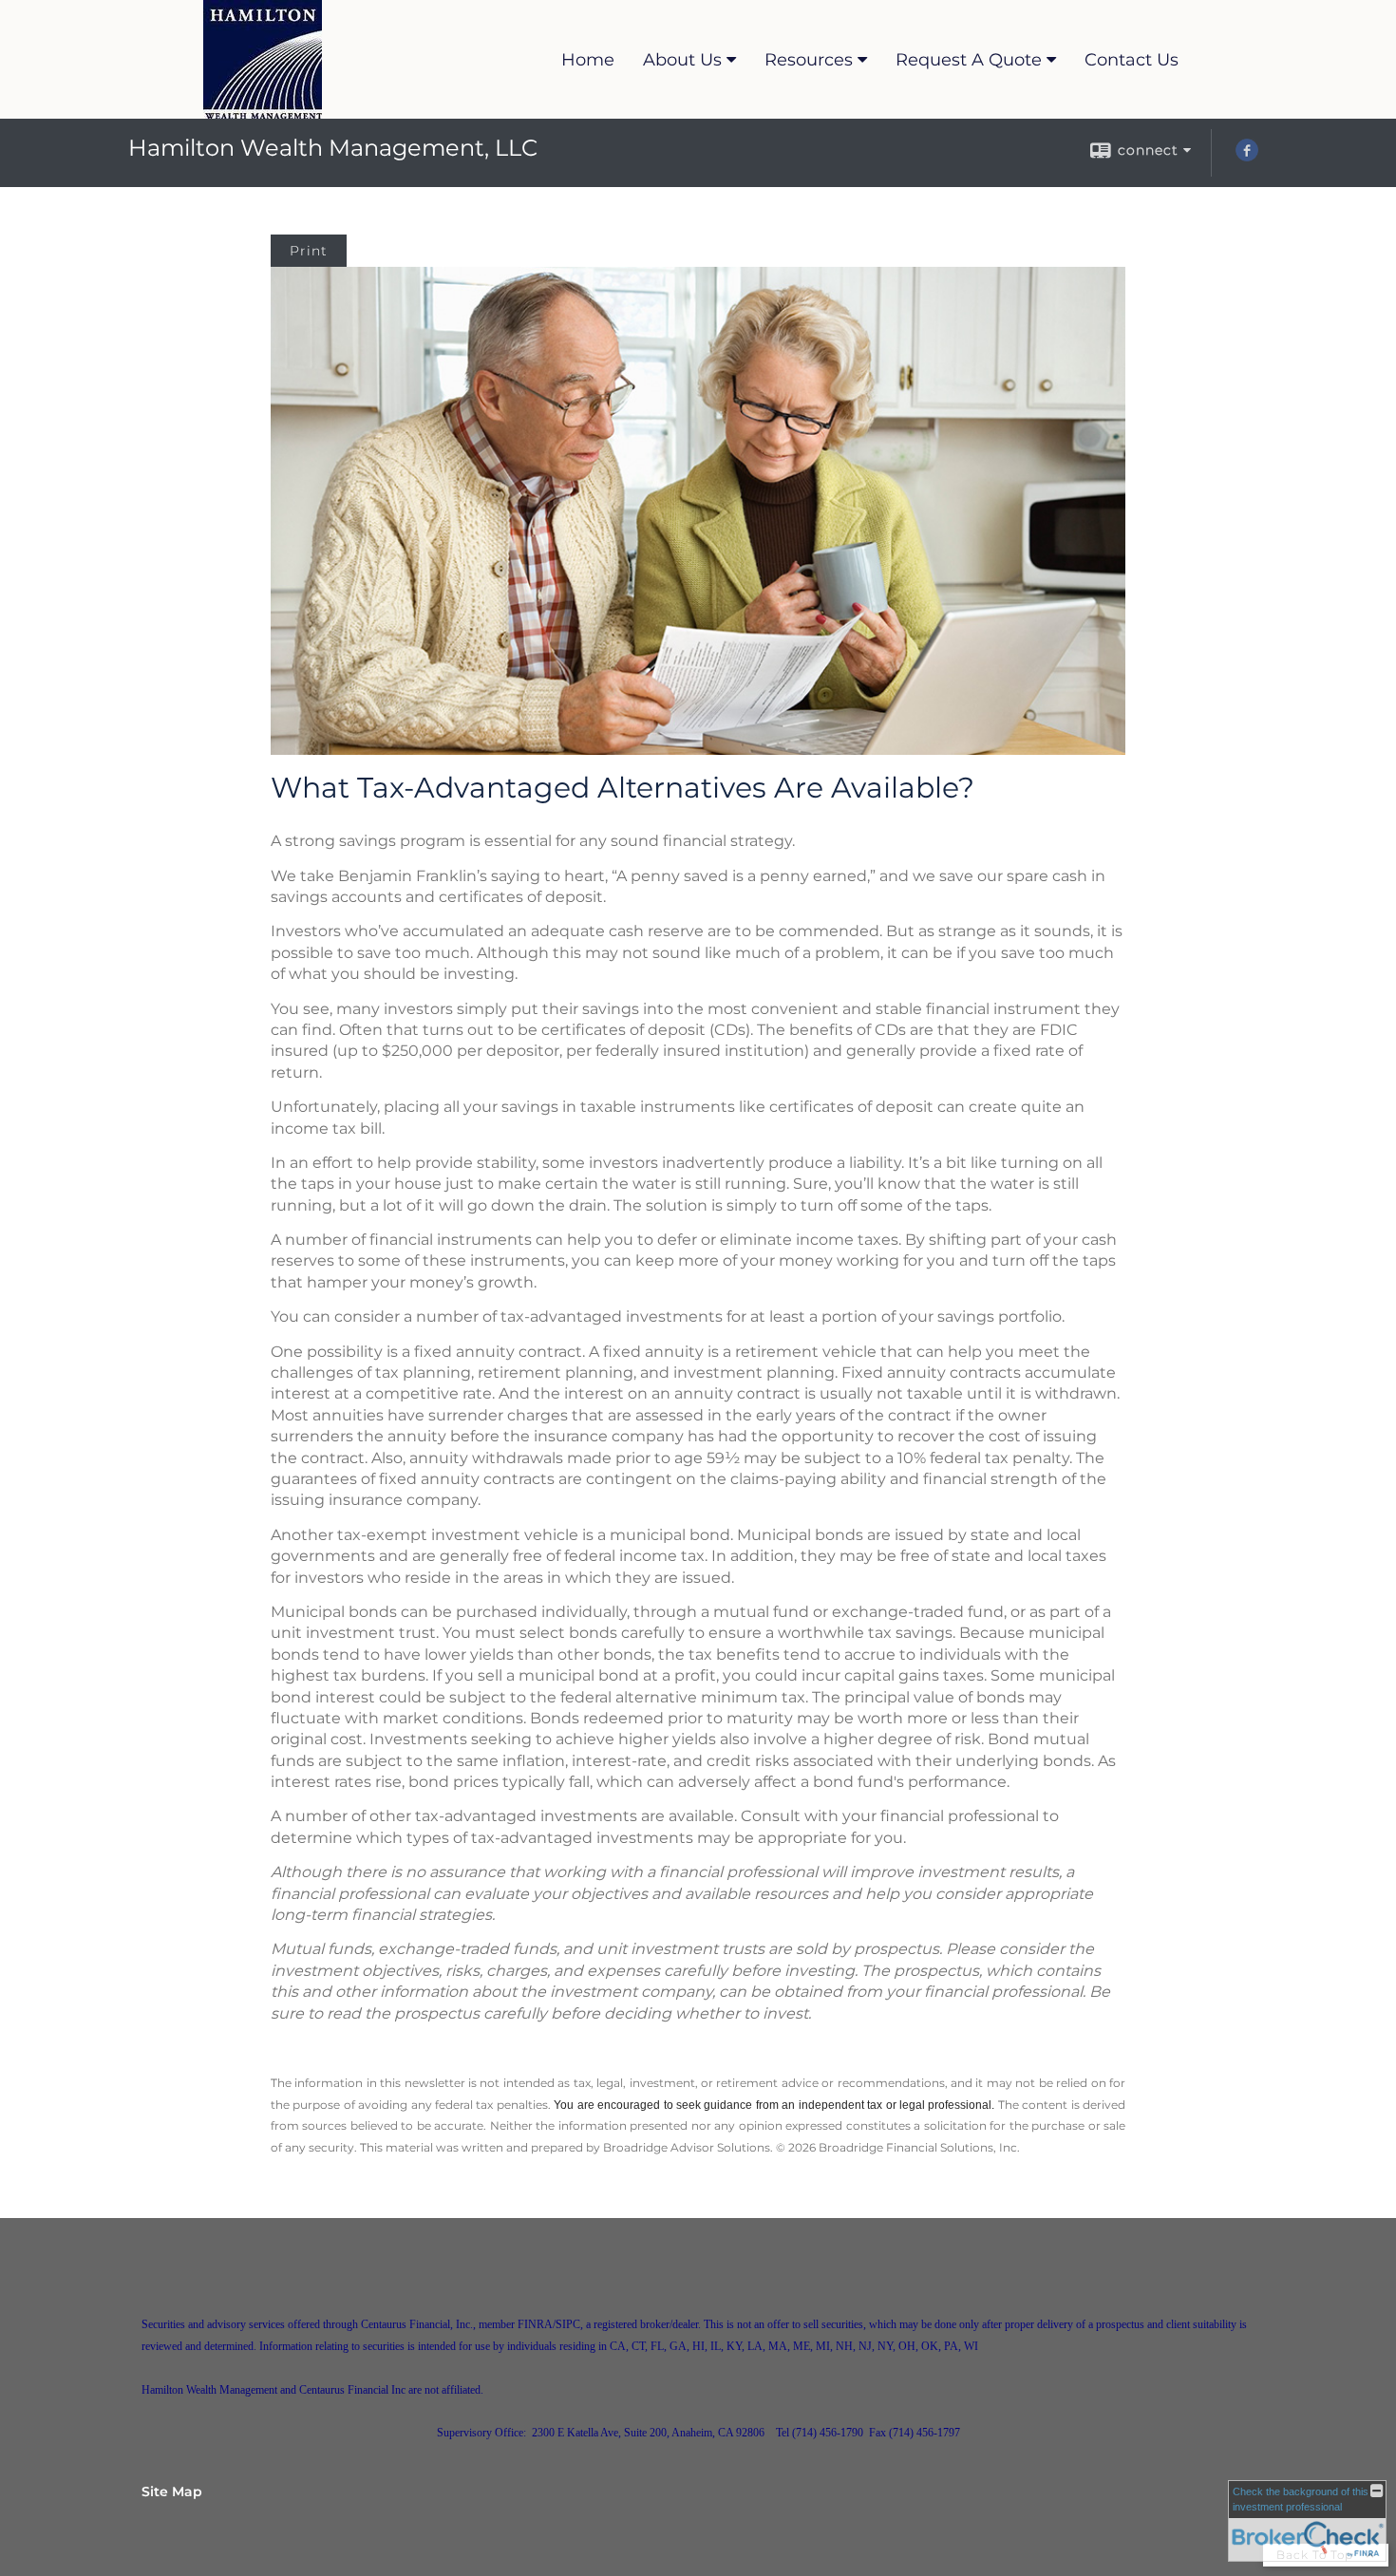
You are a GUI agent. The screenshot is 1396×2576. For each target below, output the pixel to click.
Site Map (172, 2491)
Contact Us (1132, 60)
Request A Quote (969, 60)
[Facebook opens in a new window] (1247, 157)
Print (309, 251)
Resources (809, 60)
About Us (682, 60)
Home (588, 60)
